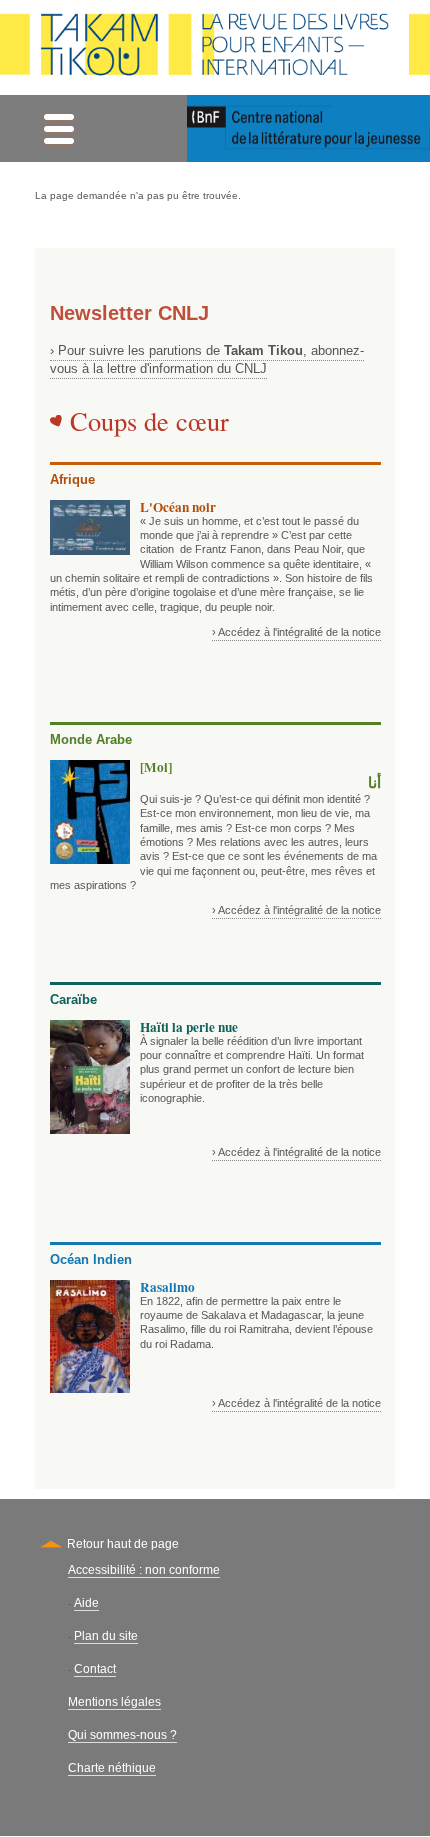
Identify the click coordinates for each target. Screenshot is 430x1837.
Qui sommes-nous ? (122, 1735)
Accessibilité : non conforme (144, 1570)
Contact (95, 1669)
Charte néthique (112, 1768)
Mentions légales (114, 1702)
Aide (86, 1603)
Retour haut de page (123, 1544)
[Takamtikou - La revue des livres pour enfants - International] (215, 47)
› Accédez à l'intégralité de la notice (296, 632)
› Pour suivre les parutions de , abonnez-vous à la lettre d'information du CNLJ (207, 359)
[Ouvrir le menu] (58, 128)
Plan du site (106, 1636)
